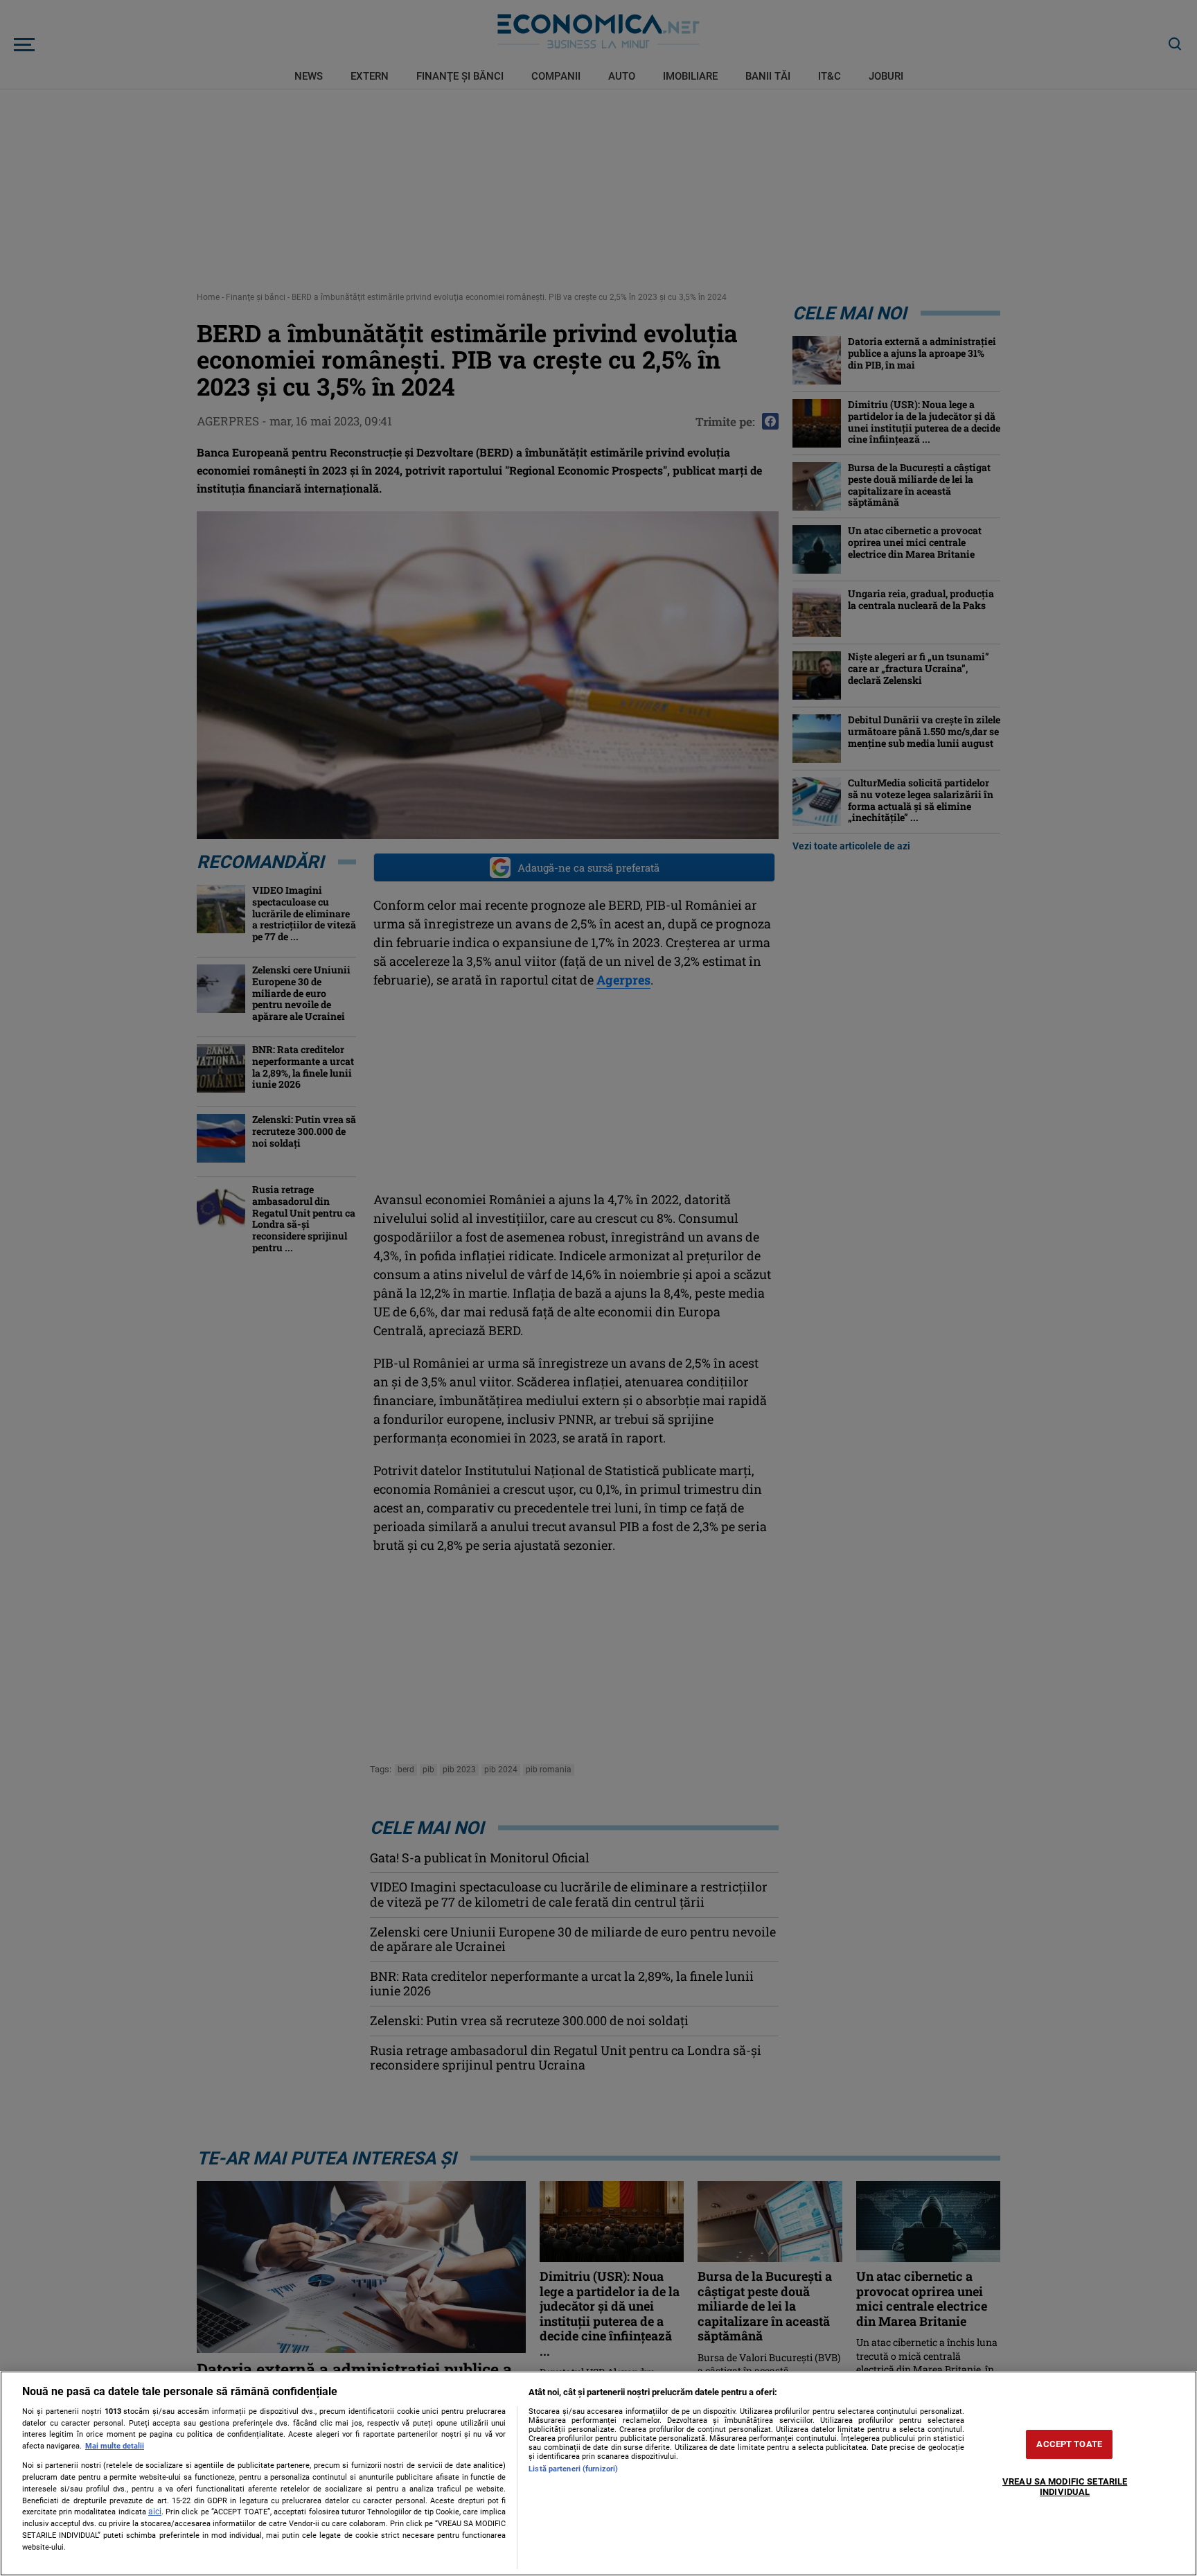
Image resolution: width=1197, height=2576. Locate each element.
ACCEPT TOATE (1069, 2444)
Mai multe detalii (115, 2446)
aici (155, 2512)
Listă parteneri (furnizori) (573, 2469)
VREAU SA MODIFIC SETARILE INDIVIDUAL (1065, 2487)
